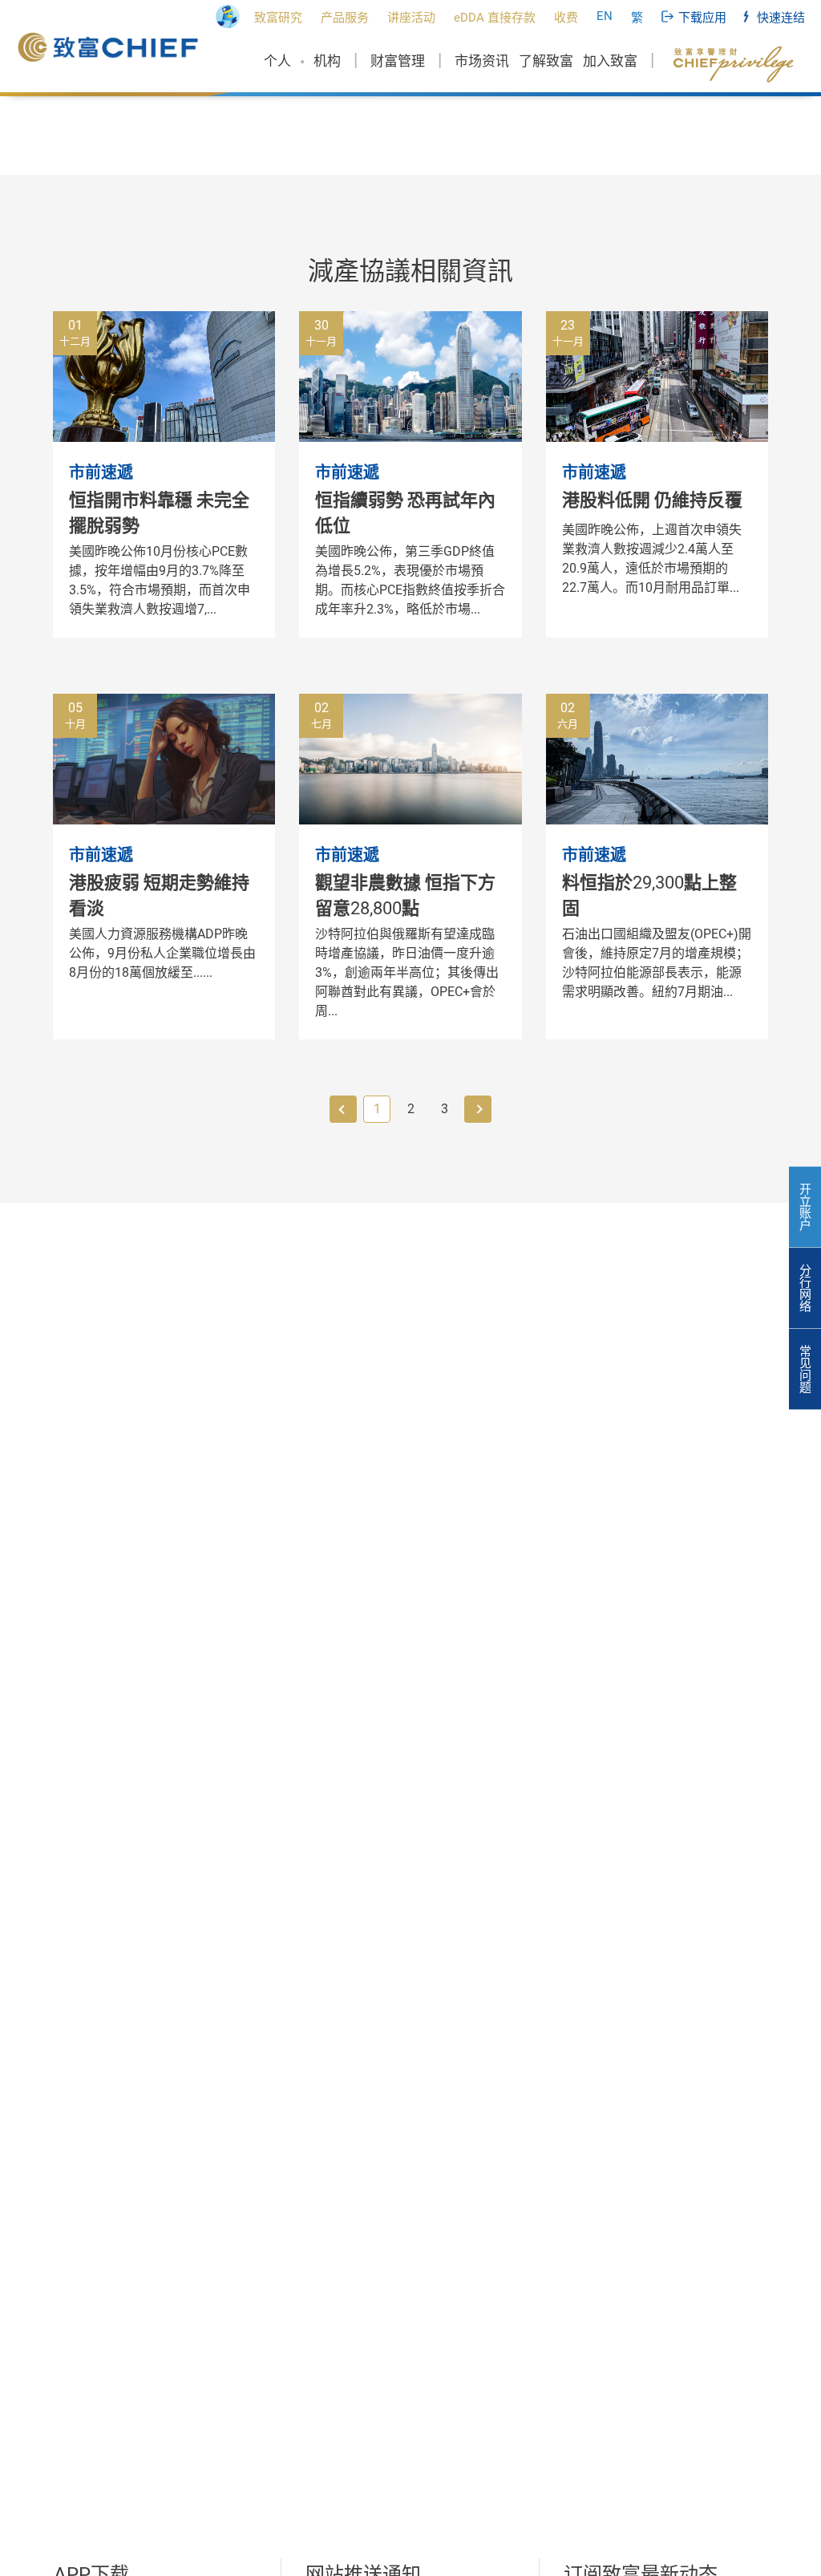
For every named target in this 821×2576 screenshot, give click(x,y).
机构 (327, 61)
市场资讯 (482, 61)
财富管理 (398, 61)
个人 (277, 61)
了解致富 (546, 61)
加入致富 (610, 61)
